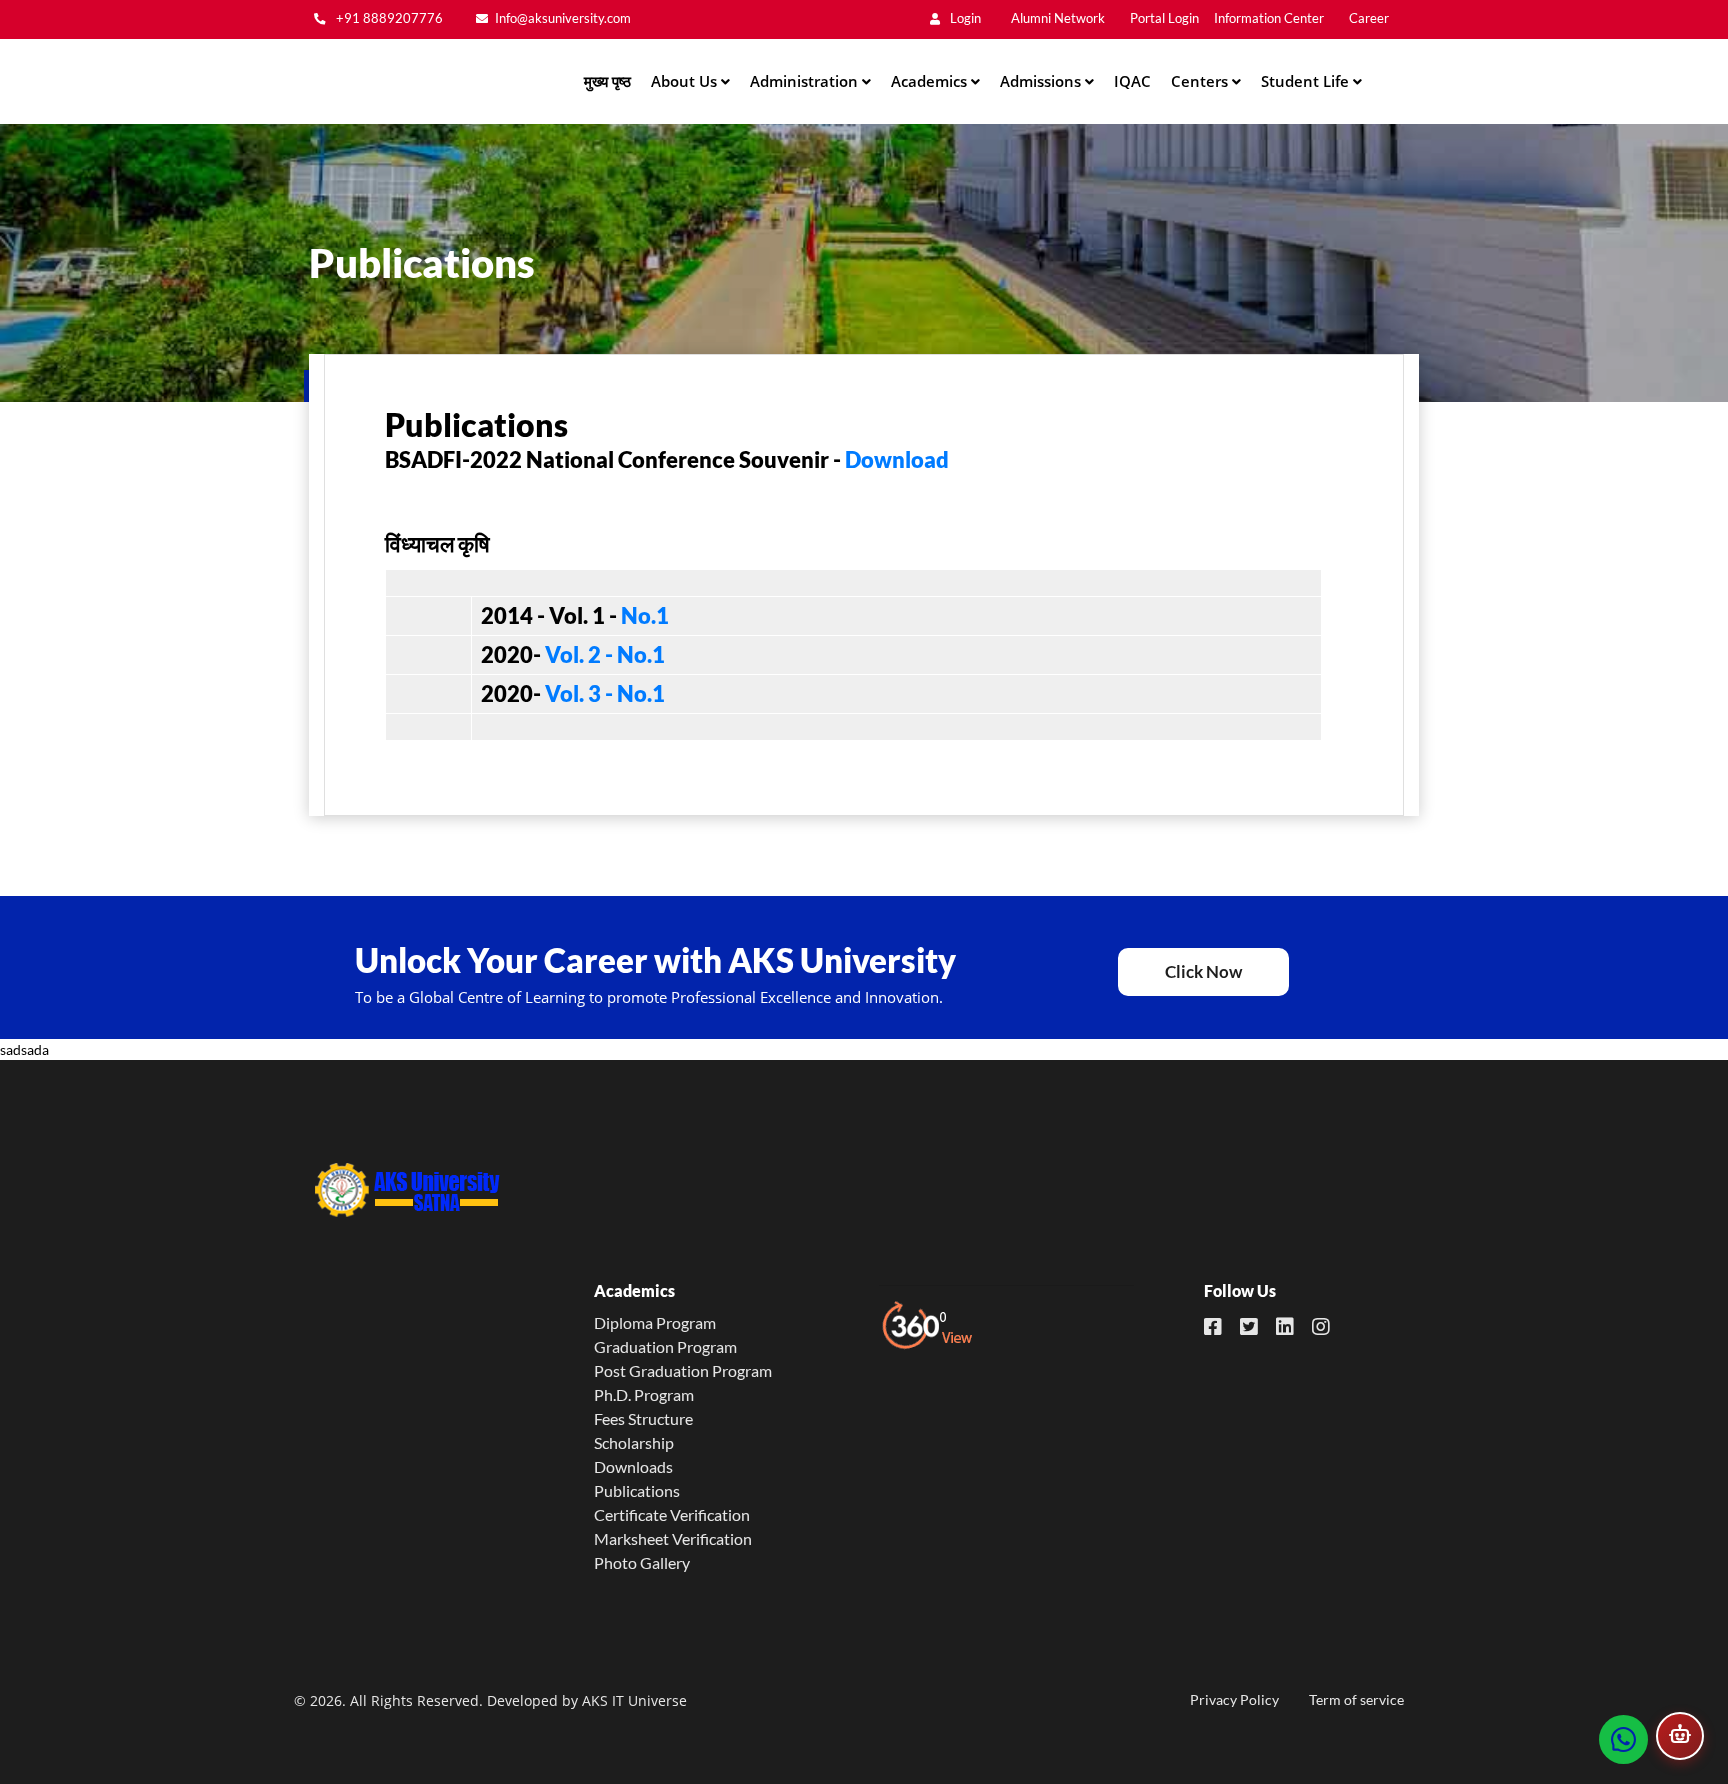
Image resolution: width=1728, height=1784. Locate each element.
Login (964, 18)
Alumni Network (1058, 18)
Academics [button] (931, 81)
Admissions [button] (1042, 81)
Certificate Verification (672, 1514)
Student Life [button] (1307, 81)
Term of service (1356, 1699)
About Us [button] (686, 81)
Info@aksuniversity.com (563, 18)
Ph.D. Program (644, 1394)
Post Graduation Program (683, 1370)
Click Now (1203, 971)
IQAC (1132, 81)
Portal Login (1164, 18)
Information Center (1269, 18)
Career (1369, 18)
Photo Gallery (642, 1562)
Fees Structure (643, 1418)
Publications (637, 1490)
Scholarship (634, 1442)
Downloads (633, 1466)
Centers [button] (1201, 81)
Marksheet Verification (673, 1538)
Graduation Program (665, 1346)
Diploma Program (655, 1322)
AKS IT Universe (634, 1700)
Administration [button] (806, 81)
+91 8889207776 (388, 18)
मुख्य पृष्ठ (607, 81)
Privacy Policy (1234, 1699)
